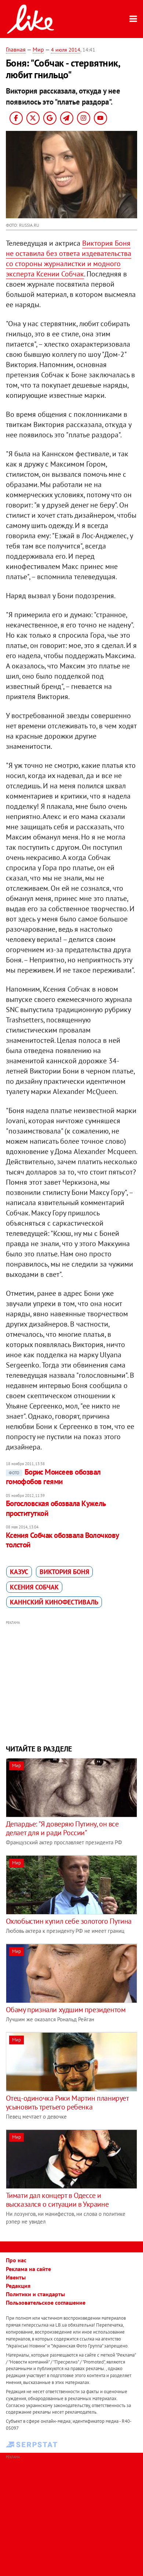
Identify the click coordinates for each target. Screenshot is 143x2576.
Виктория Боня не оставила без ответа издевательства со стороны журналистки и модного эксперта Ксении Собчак (69, 259)
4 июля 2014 (66, 50)
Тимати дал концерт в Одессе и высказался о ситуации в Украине (57, 2200)
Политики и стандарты (35, 2294)
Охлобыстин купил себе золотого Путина (69, 1921)
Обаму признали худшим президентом (66, 2010)
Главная (16, 49)
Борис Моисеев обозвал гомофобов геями (53, 1477)
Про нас (16, 2260)
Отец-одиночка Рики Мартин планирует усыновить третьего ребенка (67, 2102)
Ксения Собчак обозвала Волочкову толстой (62, 1540)
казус (19, 1572)
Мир (38, 49)
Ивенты (16, 2277)
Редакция (18, 2286)
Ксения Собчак (34, 1587)
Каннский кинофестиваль (54, 1602)
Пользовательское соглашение (46, 2302)
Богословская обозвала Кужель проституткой (56, 1508)
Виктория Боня (64, 1572)
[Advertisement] (72, 1682)
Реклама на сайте (28, 2269)
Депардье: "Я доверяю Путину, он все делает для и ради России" (62, 1828)
